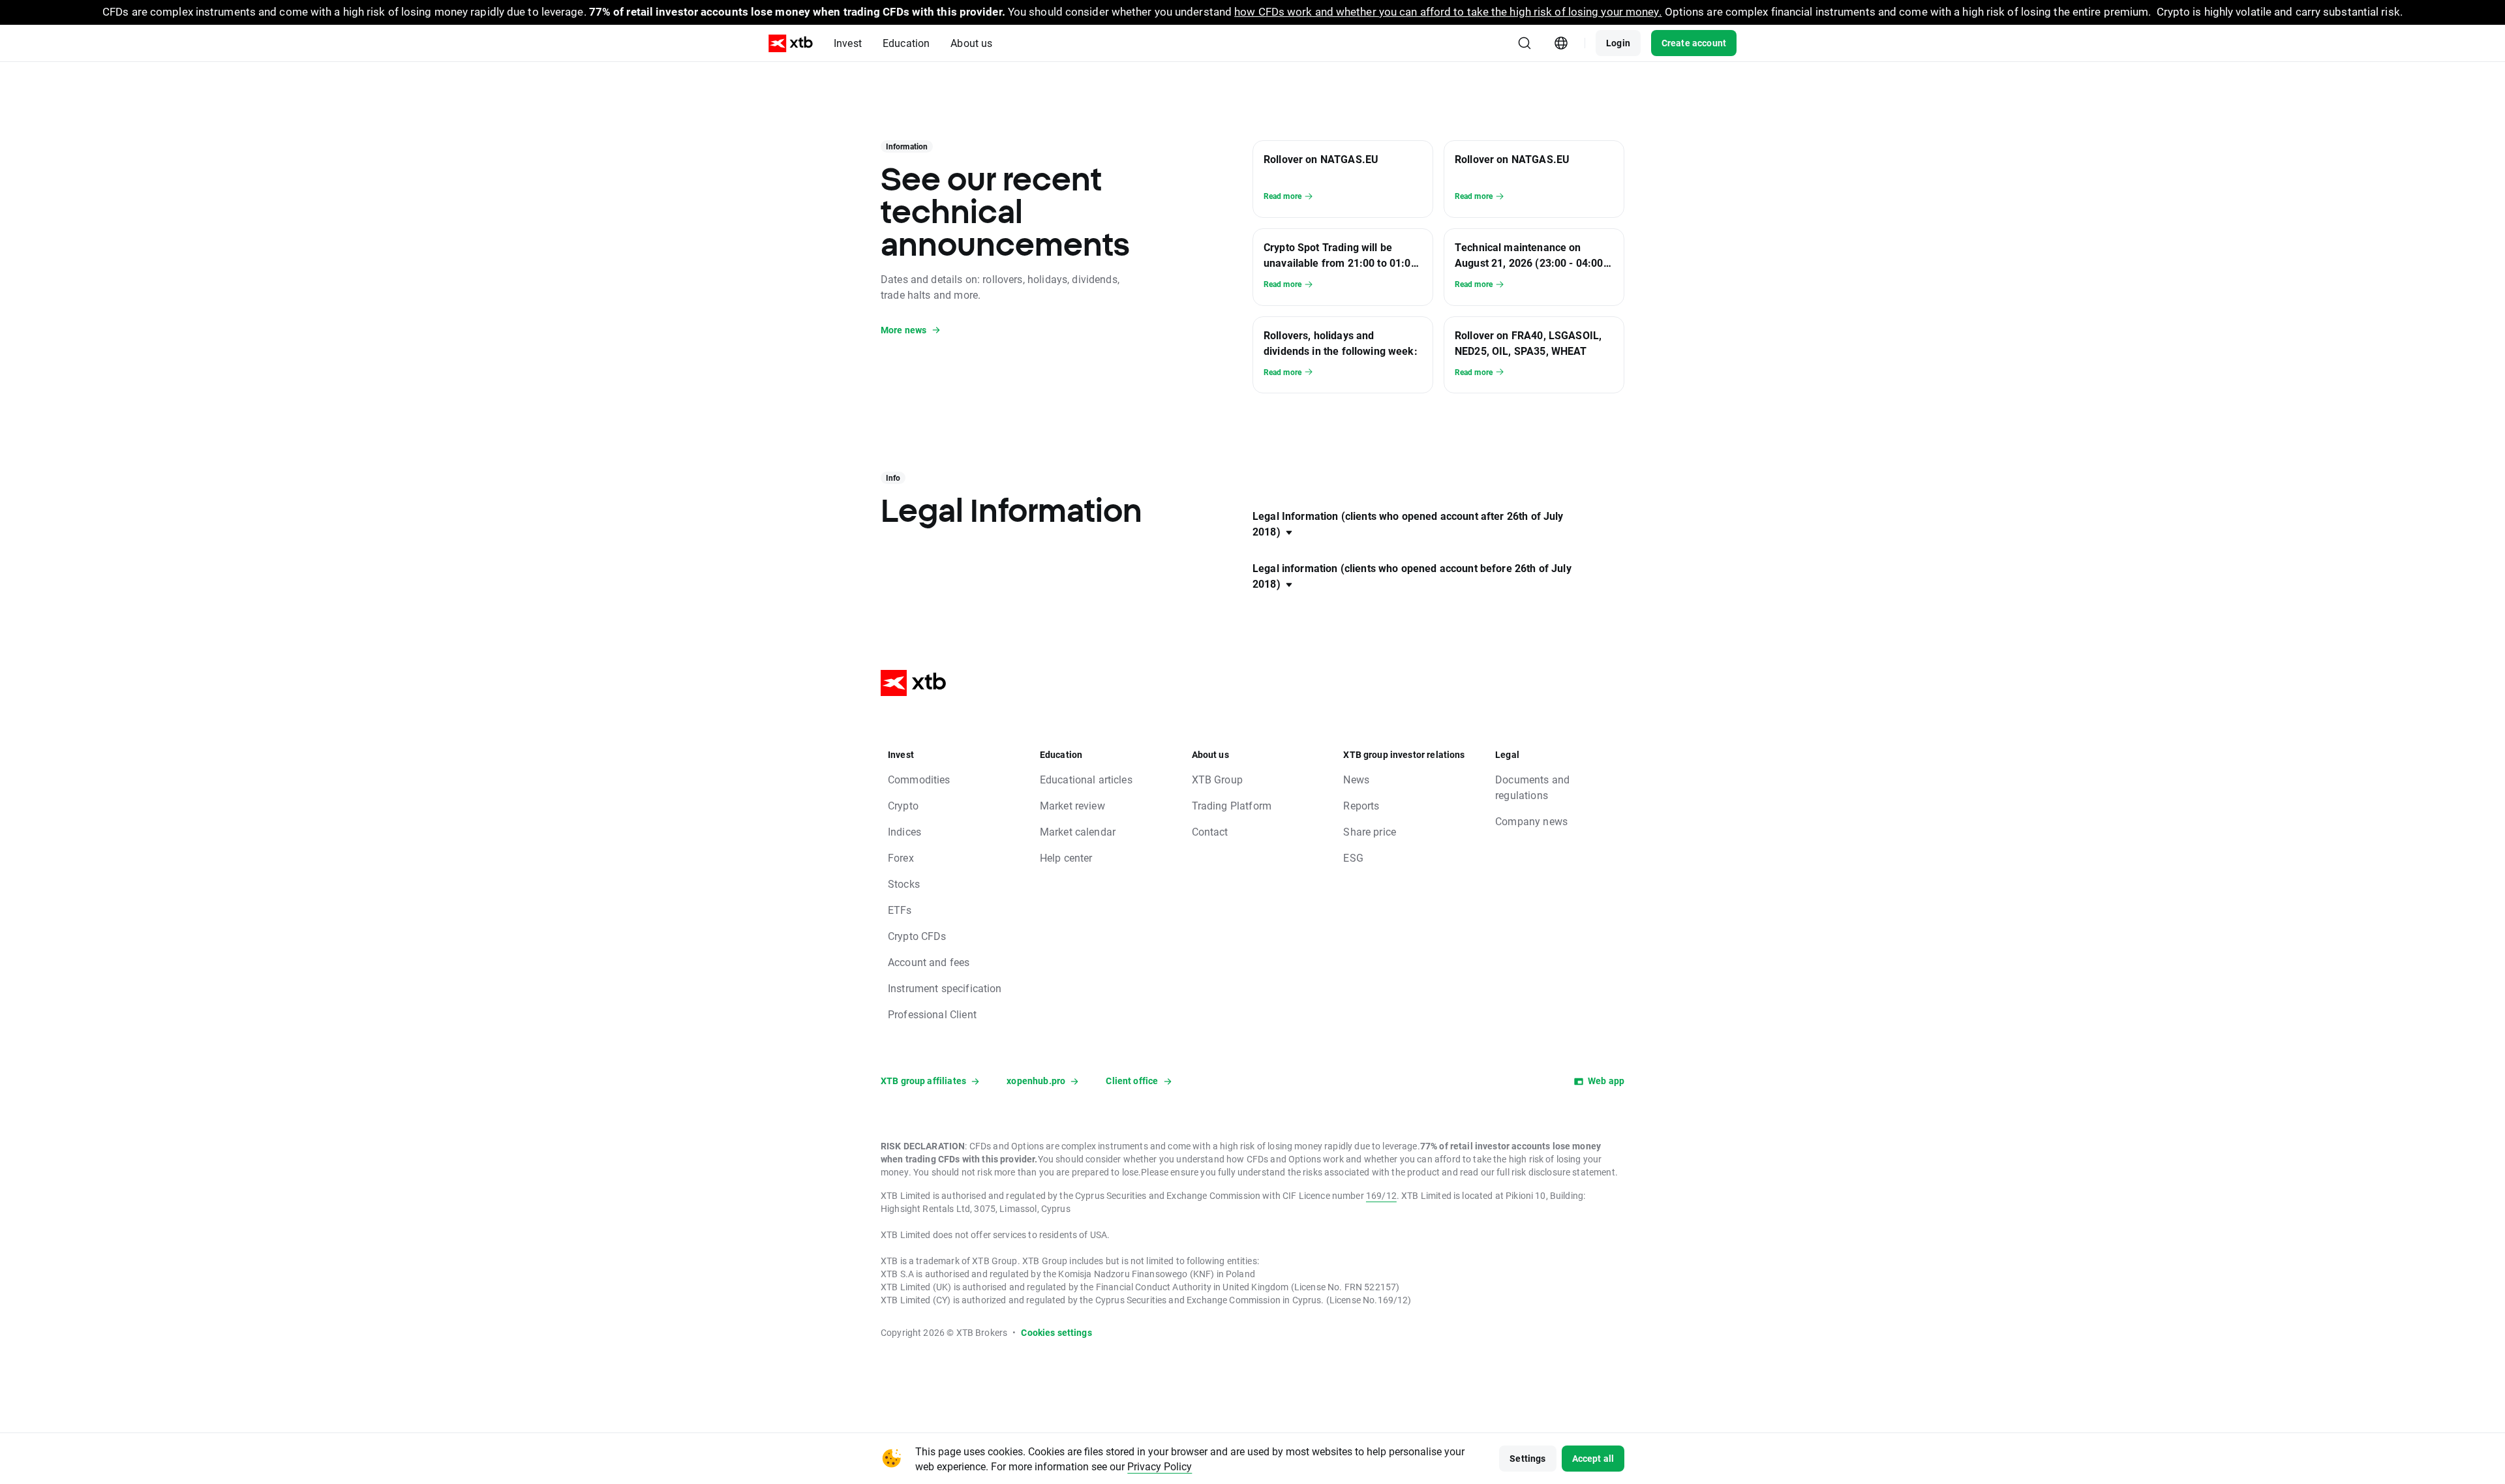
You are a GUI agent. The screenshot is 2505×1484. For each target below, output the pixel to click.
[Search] (1525, 43)
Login (1618, 43)
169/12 (1381, 1195)
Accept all (1593, 1458)
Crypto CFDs (917, 936)
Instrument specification (945, 988)
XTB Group (1217, 779)
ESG (1353, 857)
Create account (1694, 43)
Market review (1072, 805)
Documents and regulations (1532, 787)
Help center (1066, 857)
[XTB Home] (791, 43)
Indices (904, 831)
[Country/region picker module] (1561, 43)
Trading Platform (1232, 805)
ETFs (900, 910)
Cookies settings (1056, 1332)
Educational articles (1086, 779)
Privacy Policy (1160, 1466)
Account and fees (929, 962)
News (1356, 779)
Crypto (903, 805)
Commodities (919, 779)
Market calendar (1078, 831)
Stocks (904, 884)
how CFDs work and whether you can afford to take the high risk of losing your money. (1448, 11)
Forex (901, 857)
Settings (1527, 1458)
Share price (1370, 831)
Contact (1210, 831)
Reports (1361, 805)
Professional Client (932, 1014)
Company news (1531, 821)
